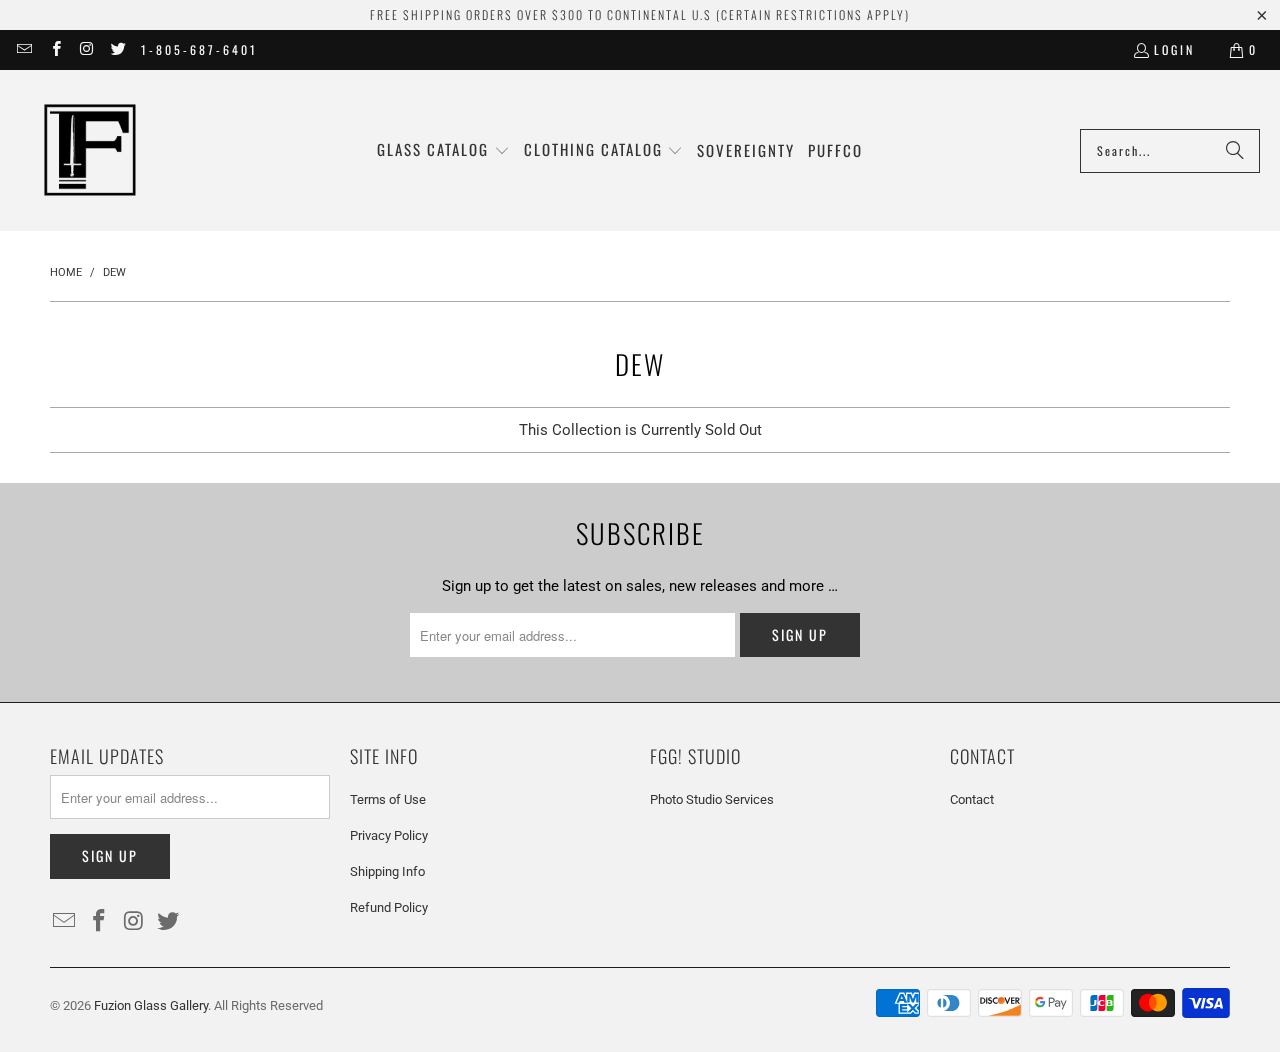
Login (1174, 49)
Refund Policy (389, 907)
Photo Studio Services (712, 799)
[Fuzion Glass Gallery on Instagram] (86, 49)
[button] (443, 150)
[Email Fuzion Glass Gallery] (23, 49)
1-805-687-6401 (199, 49)
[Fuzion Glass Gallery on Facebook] (54, 49)
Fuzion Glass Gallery (151, 1005)
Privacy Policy (389, 835)
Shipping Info (387, 871)
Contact (972, 799)
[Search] (1235, 151)
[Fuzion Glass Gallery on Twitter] (117, 49)
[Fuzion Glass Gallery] (90, 150)
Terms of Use (388, 799)
